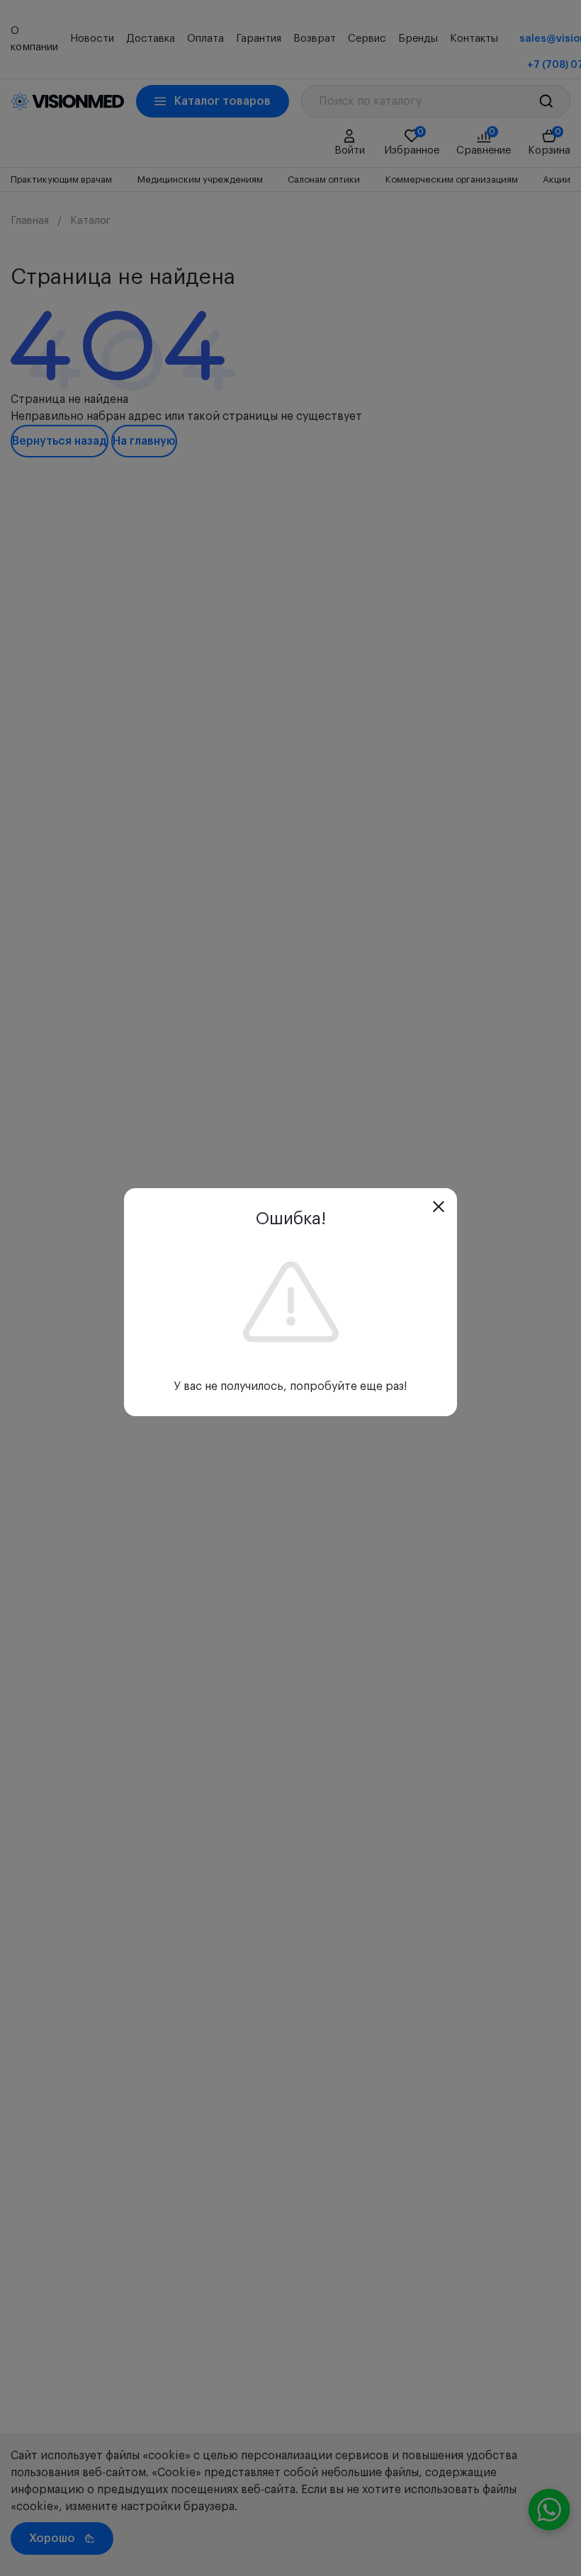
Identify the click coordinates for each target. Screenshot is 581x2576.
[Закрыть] (439, 1207)
